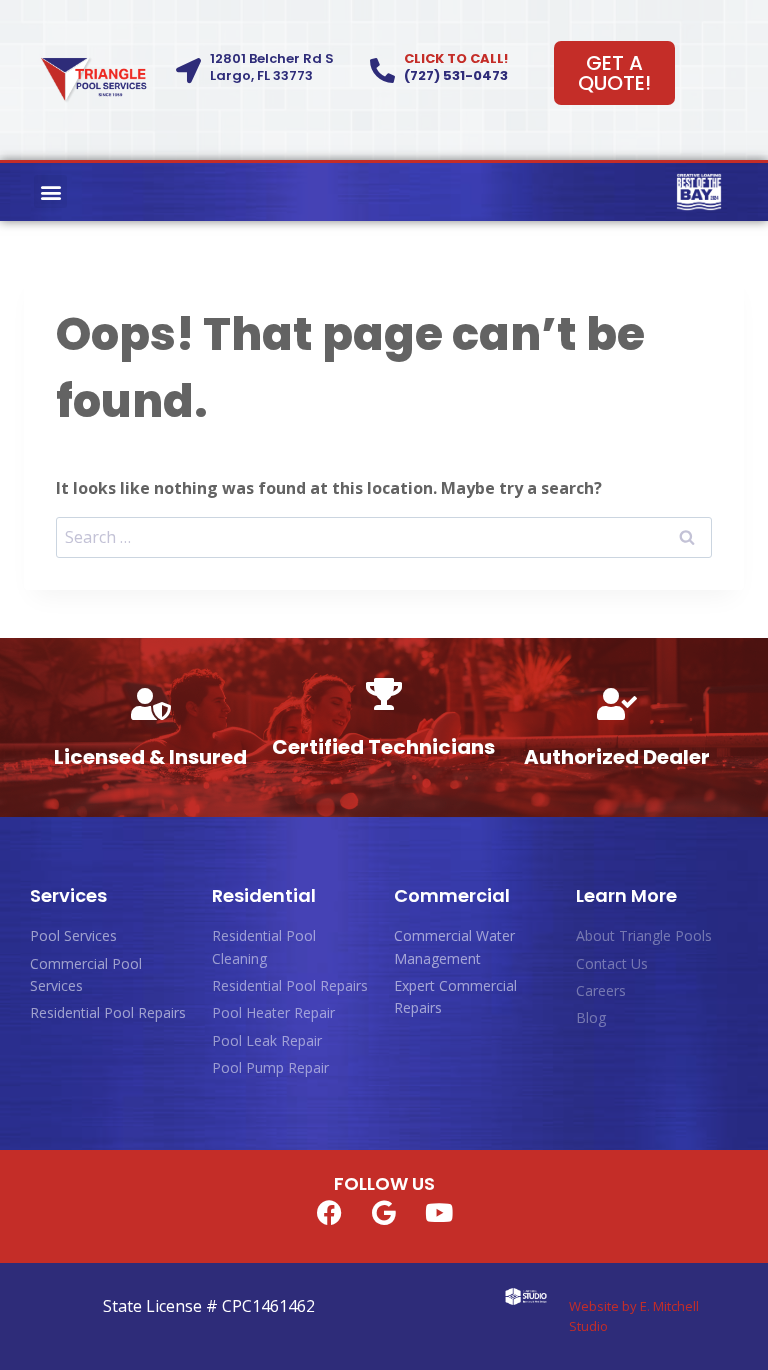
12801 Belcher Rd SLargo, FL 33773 (272, 67)
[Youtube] (439, 1213)
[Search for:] (384, 537)
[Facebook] (329, 1213)
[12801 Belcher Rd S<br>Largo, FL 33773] (188, 70)
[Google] (384, 1213)
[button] (50, 191)
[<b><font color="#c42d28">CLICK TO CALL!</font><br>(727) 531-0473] (382, 70)
